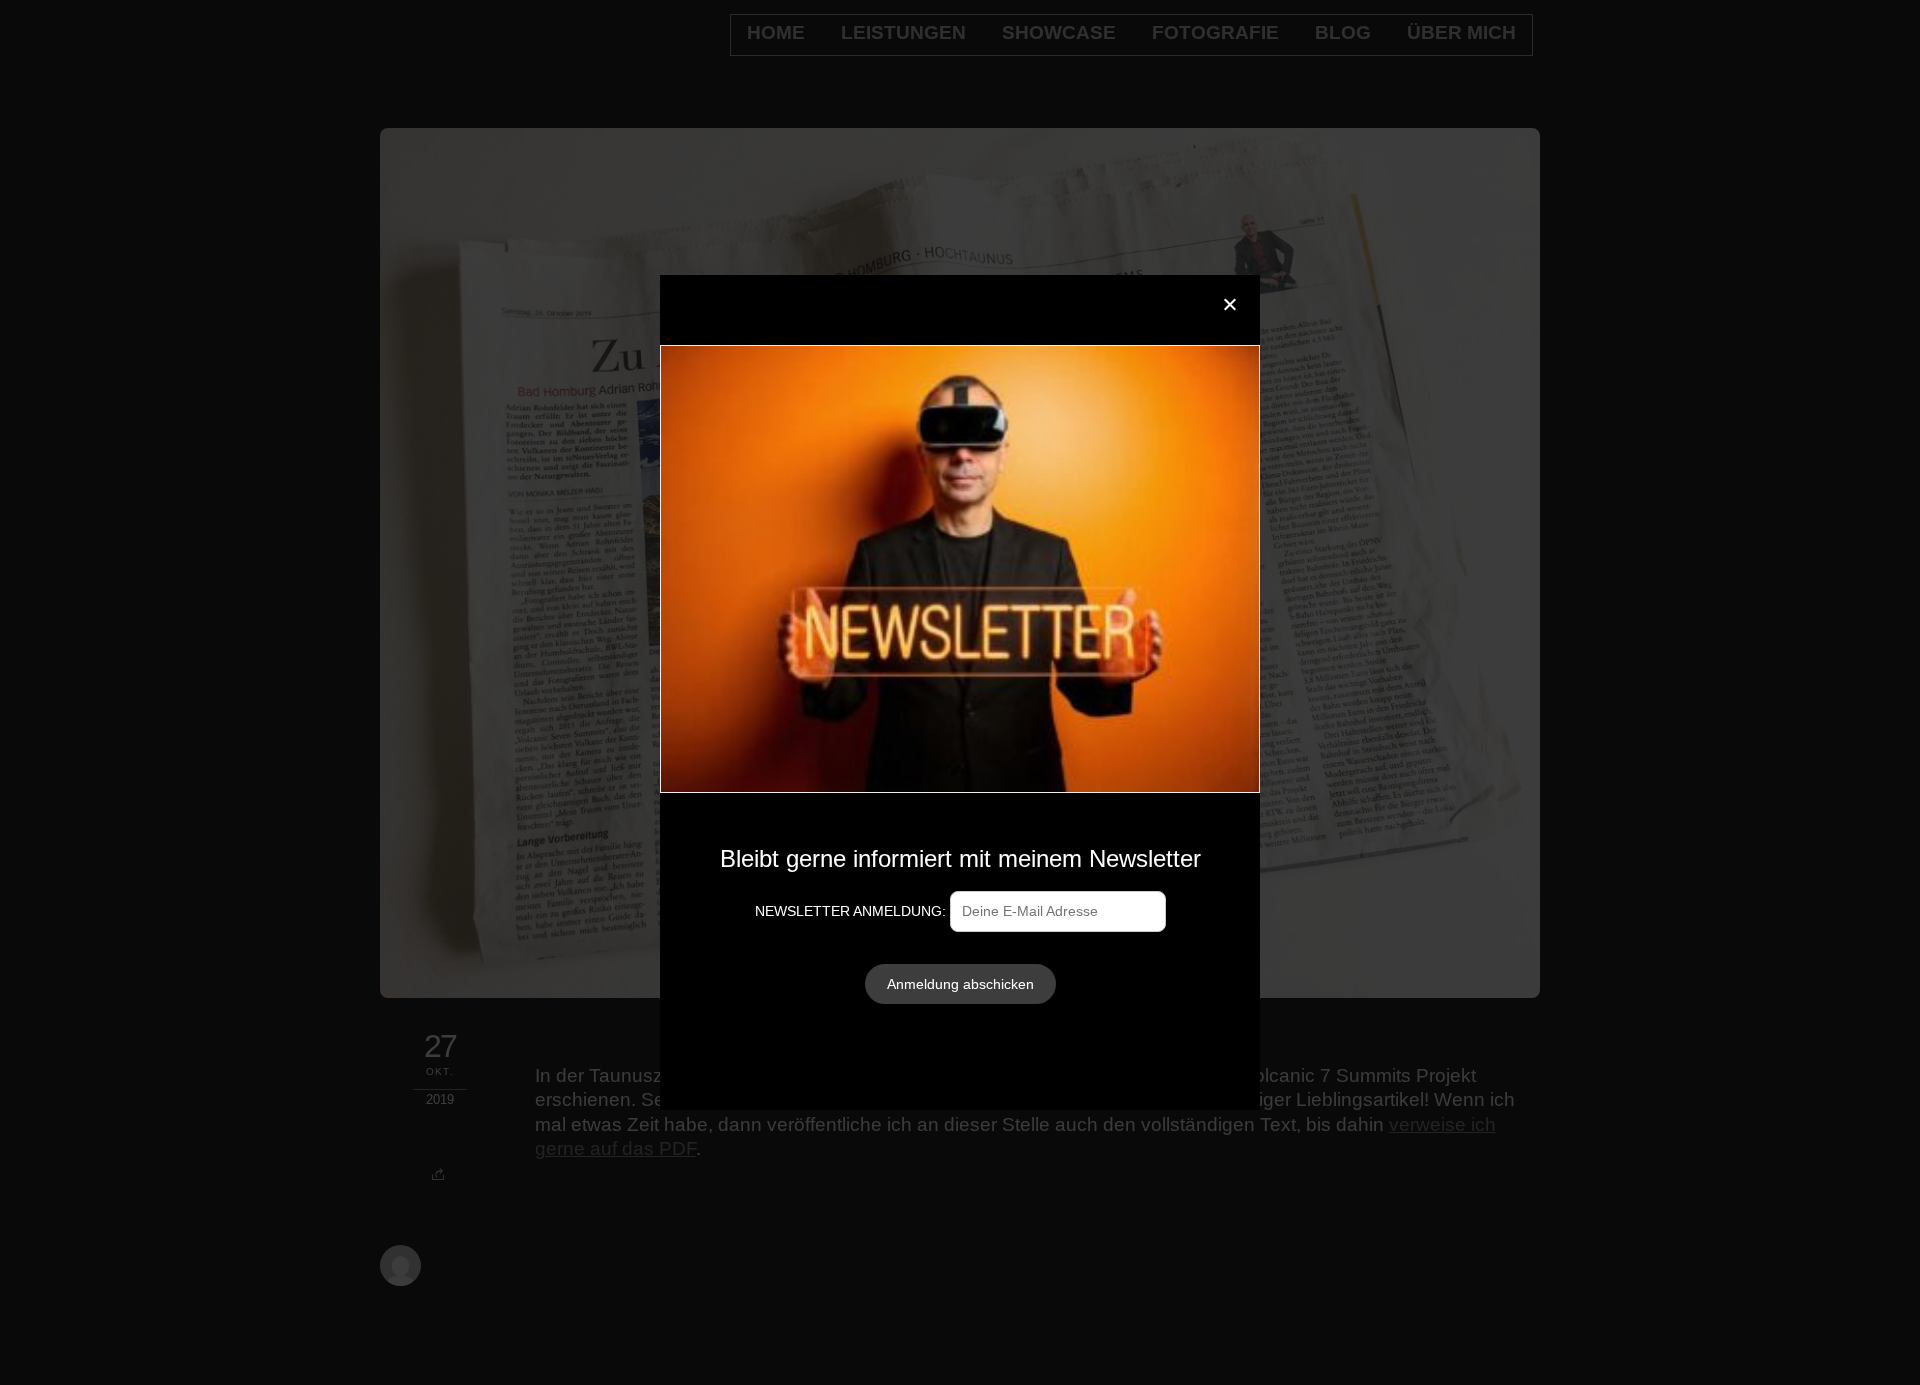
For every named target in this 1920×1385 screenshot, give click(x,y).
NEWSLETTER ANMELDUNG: (852, 911)
